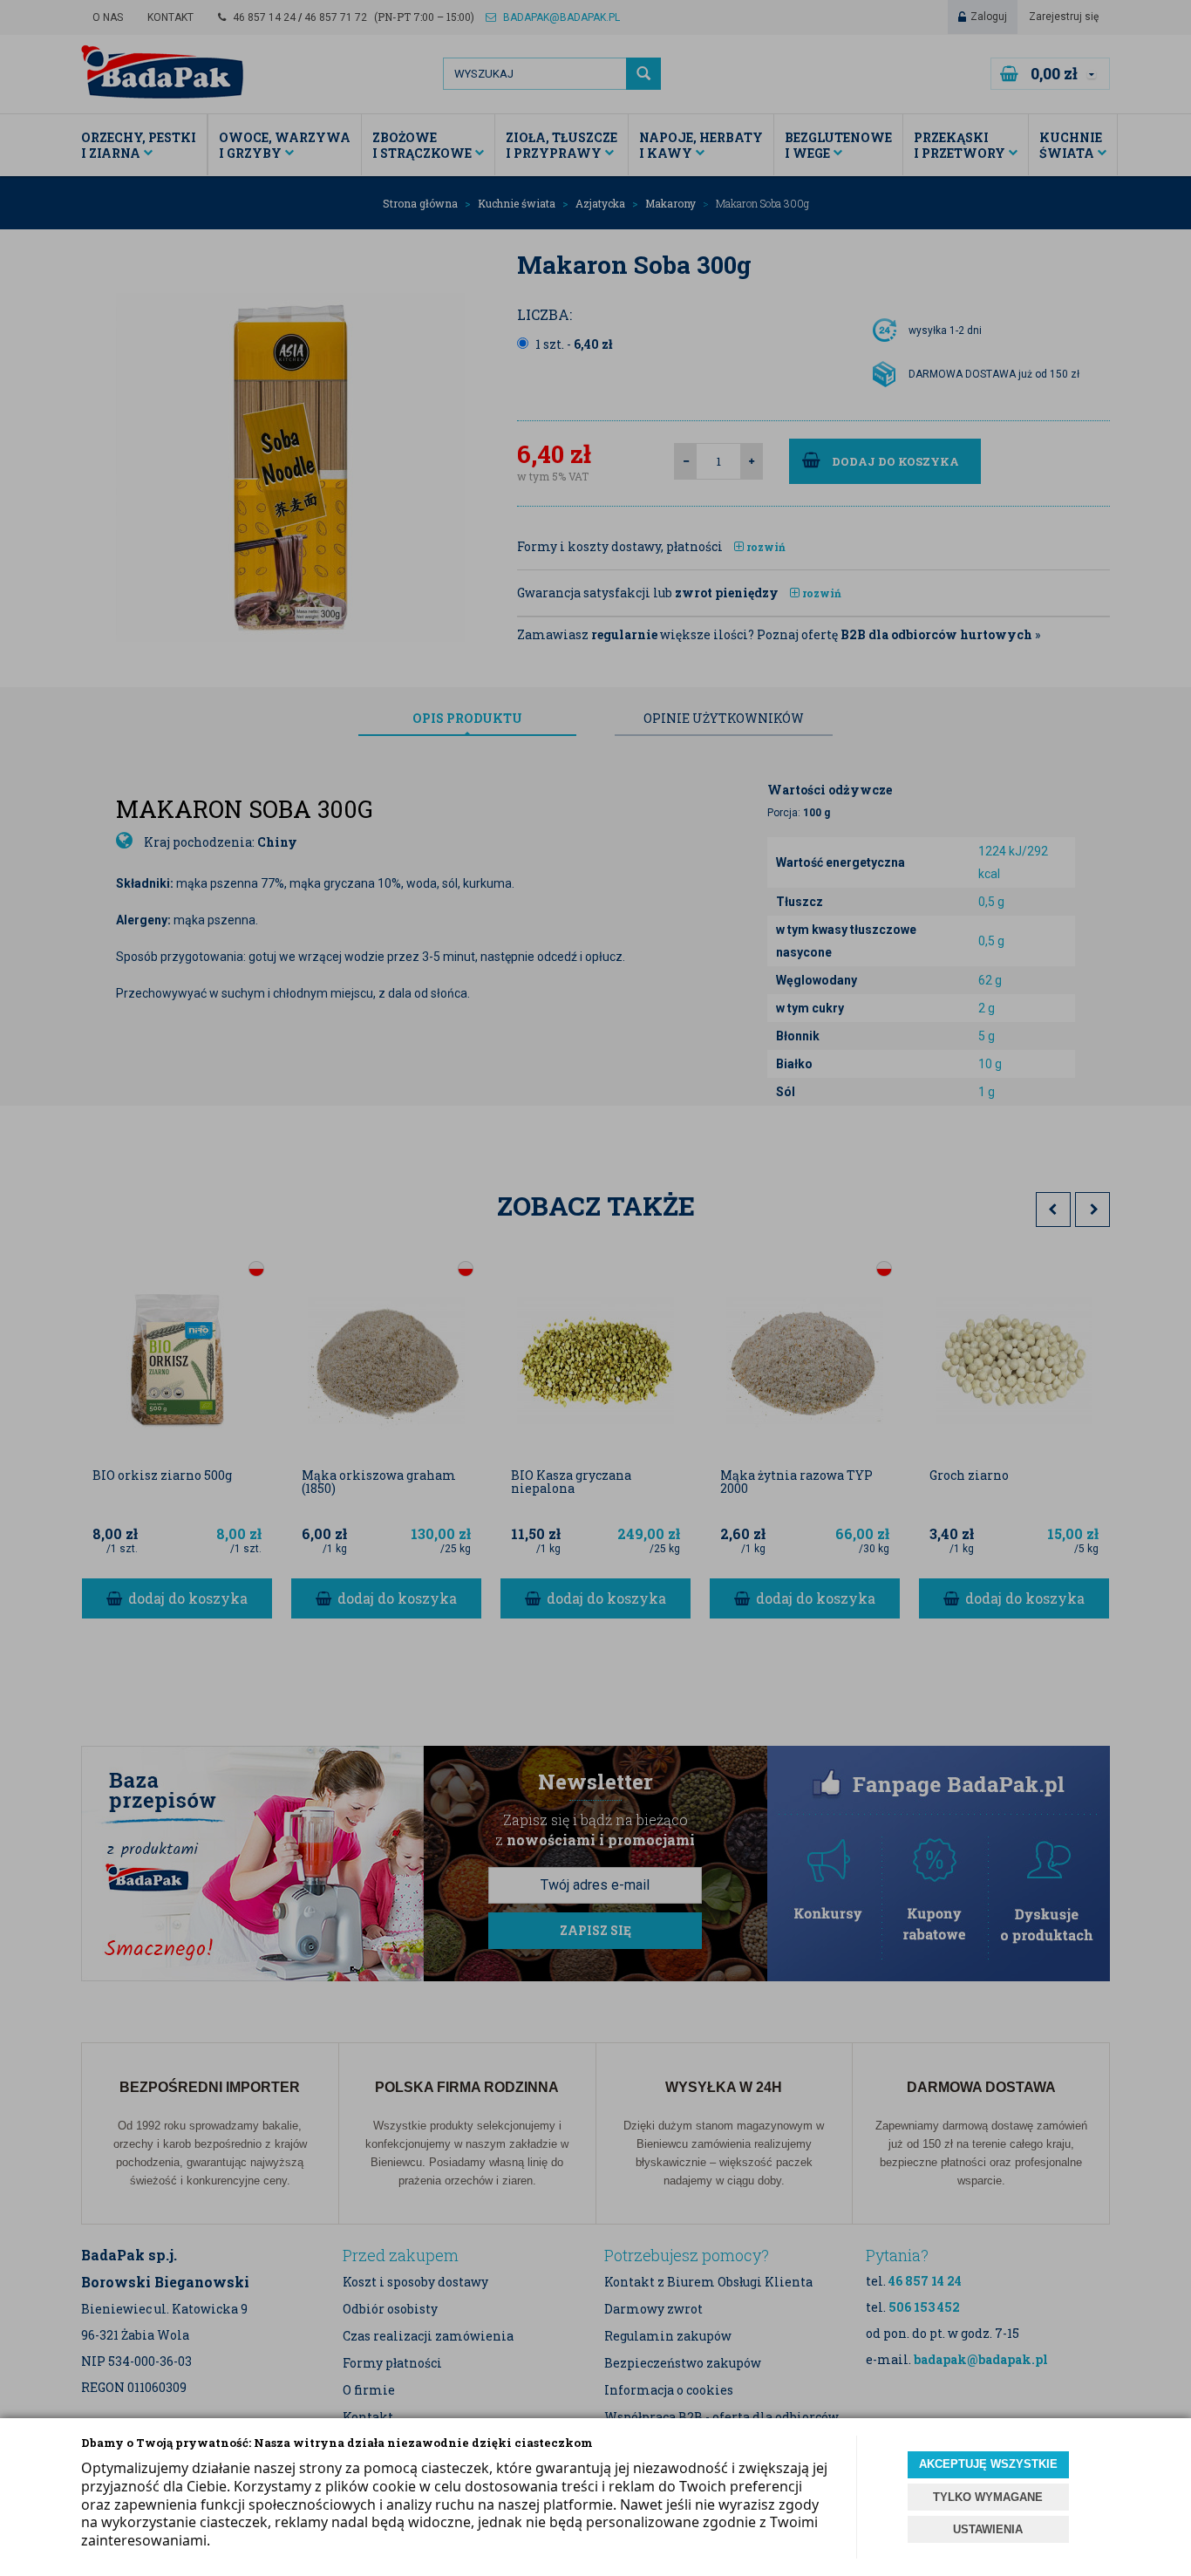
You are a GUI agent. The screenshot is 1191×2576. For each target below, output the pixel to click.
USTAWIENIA (988, 2529)
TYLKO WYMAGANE (988, 2497)
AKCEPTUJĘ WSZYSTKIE (988, 2464)
